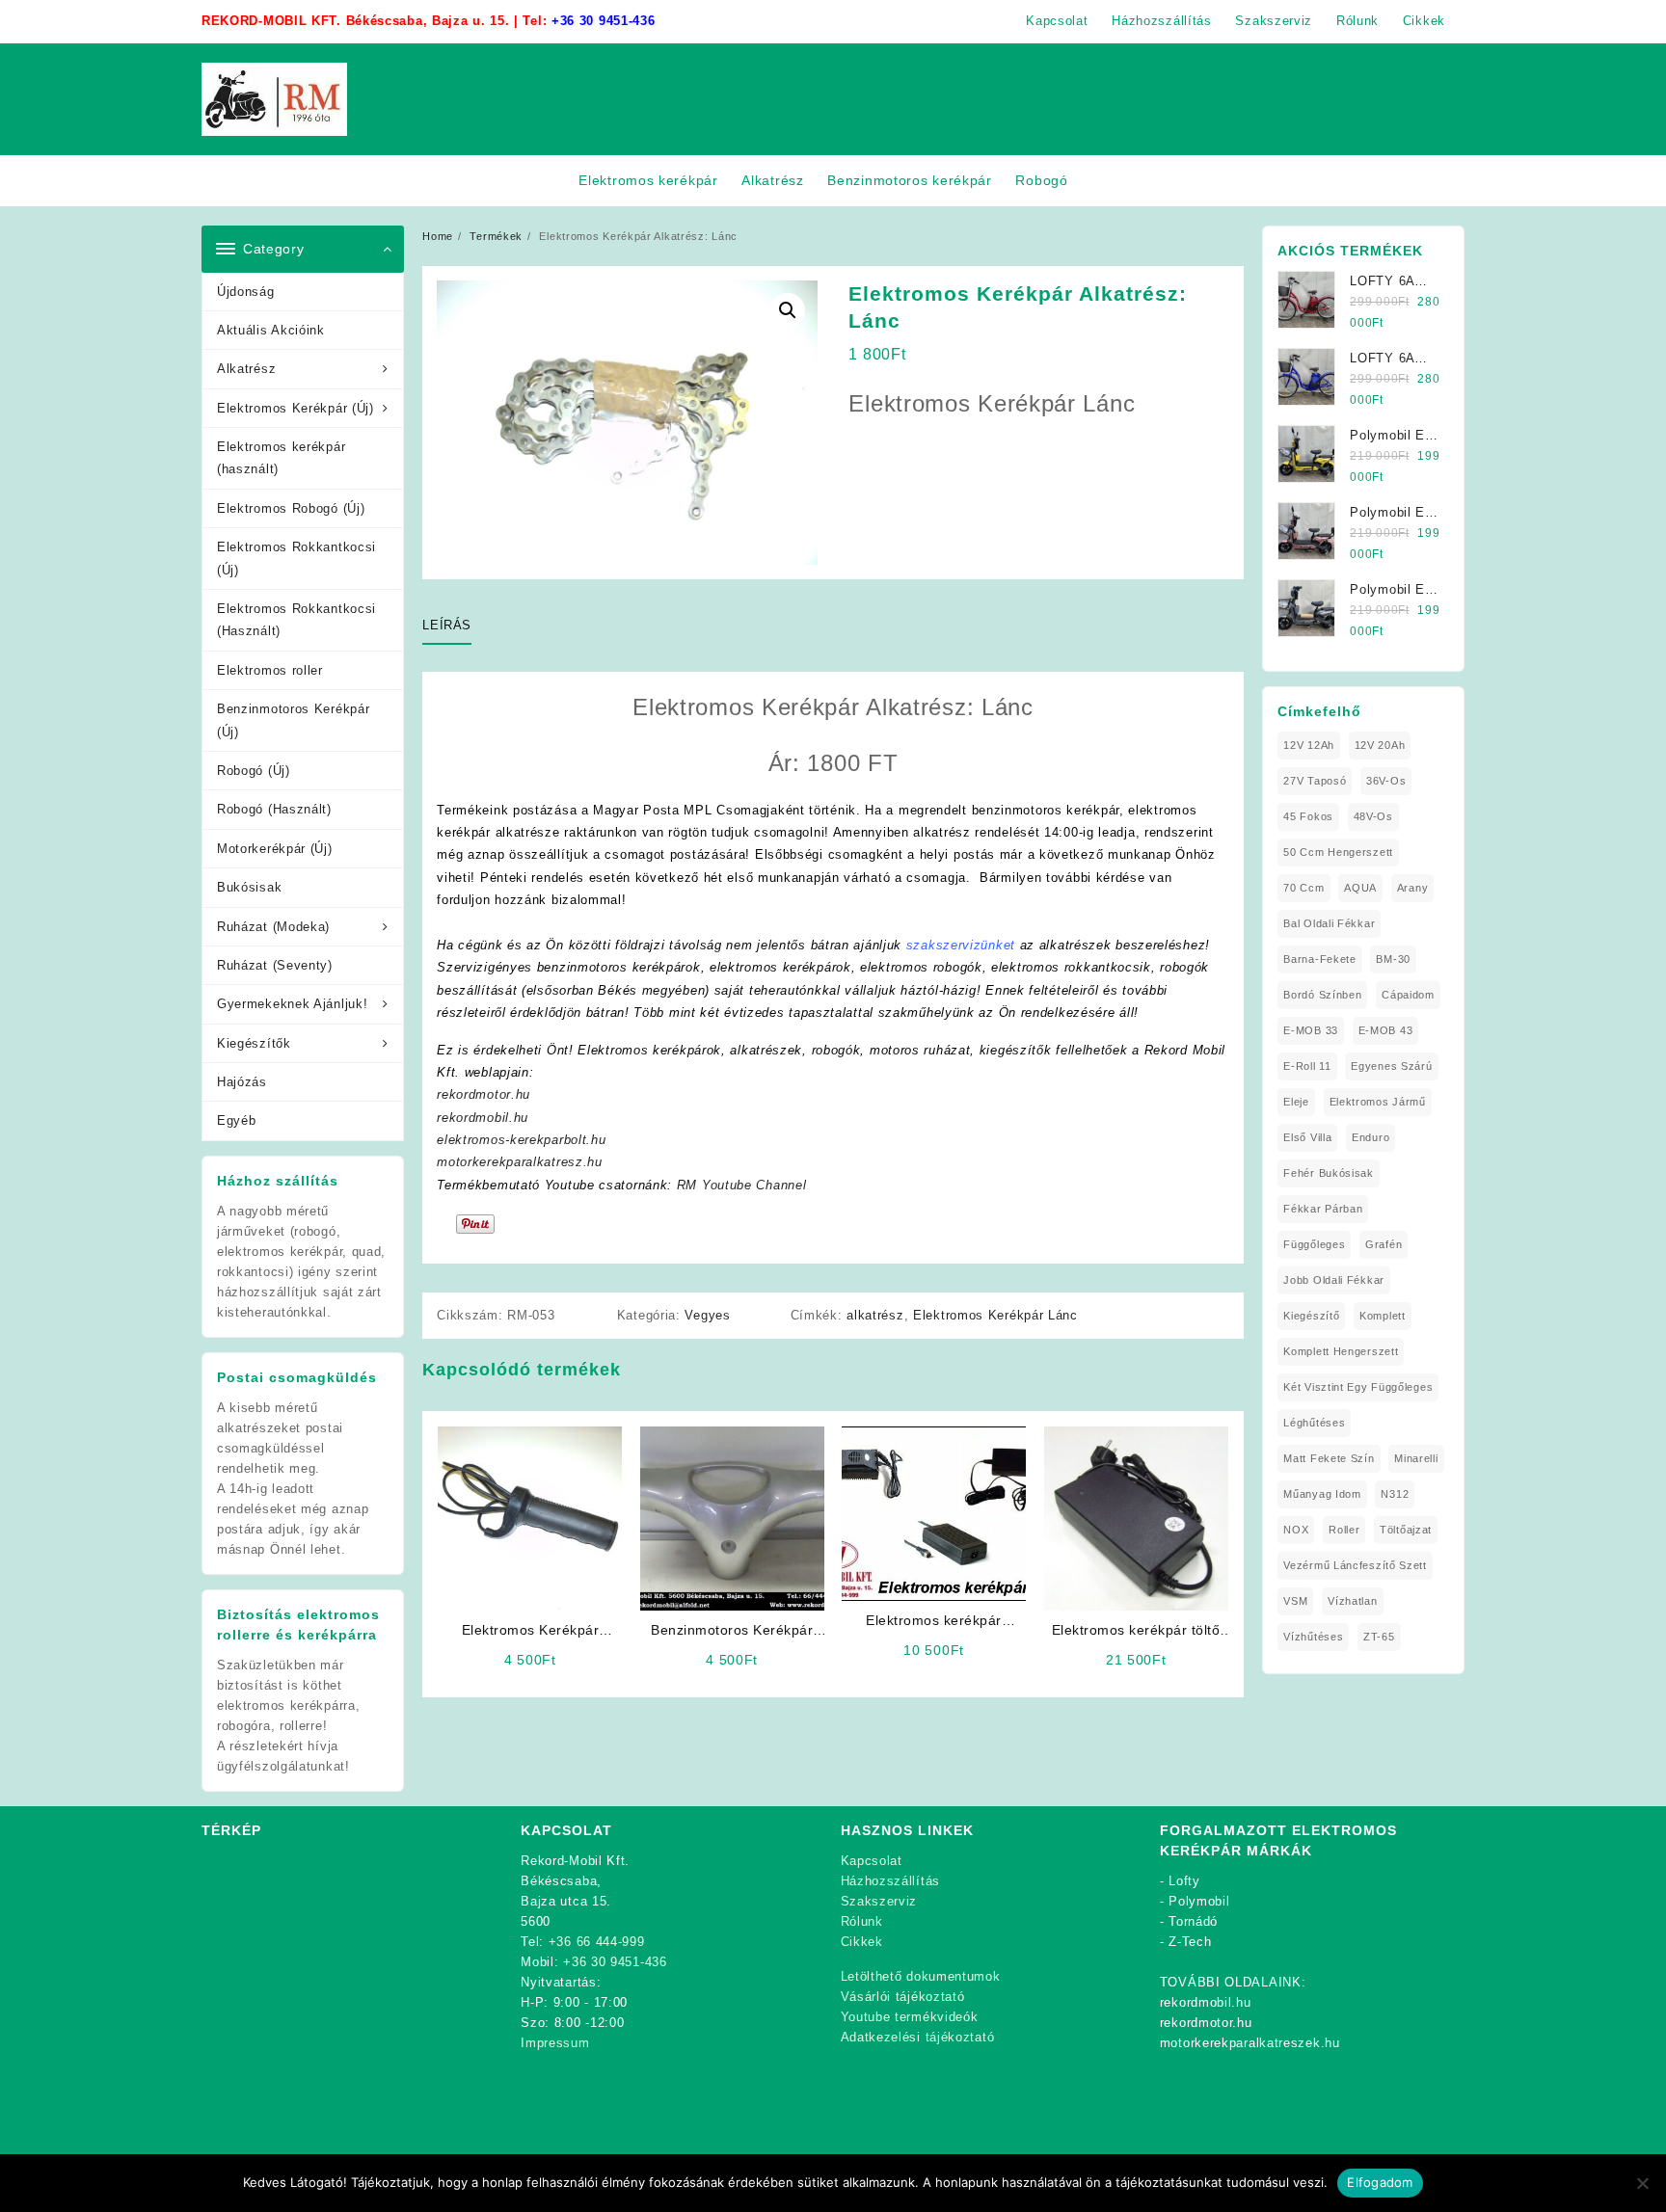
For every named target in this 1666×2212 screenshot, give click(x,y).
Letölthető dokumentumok (921, 1976)
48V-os (1373, 816)
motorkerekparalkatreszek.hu (1250, 2043)
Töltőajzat (1406, 1530)
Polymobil (1199, 1901)
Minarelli (1416, 1458)
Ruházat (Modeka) (273, 927)
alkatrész (875, 1315)
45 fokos (1308, 816)
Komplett (1383, 1316)
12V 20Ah (1380, 745)
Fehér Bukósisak (1329, 1173)
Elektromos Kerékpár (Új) (296, 408)
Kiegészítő (1311, 1316)
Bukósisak (249, 887)
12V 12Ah (1309, 745)
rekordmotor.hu (484, 1094)
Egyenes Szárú (1391, 1066)
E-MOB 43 (1386, 1030)
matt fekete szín (1329, 1458)
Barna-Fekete (1319, 959)
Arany (1413, 888)
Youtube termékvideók (910, 2017)
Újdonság (246, 292)
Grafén (1384, 1244)
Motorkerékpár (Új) (275, 849)
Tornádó (1193, 1921)
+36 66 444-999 (597, 1942)
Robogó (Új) (254, 771)
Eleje (1296, 1102)
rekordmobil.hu (483, 1118)
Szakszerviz (879, 1901)
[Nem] (1642, 2183)
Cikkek (862, 1942)
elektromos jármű (1378, 1102)
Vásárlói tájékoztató (903, 1997)
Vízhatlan (1352, 1601)
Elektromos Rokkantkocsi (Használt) (296, 620)
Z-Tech (1190, 1942)
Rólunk (862, 1921)
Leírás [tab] (447, 625)
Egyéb (237, 1120)
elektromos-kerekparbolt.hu (521, 1140)
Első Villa (1307, 1137)
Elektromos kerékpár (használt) (281, 458)
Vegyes (707, 1315)
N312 (1395, 1494)
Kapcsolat (872, 1861)
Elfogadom (1380, 2182)
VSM (1295, 1601)
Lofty (1184, 1881)
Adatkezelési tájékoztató (918, 2037)
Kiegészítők (254, 1043)
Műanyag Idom (1322, 1494)
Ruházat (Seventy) (275, 965)
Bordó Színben (1322, 995)
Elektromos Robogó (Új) (291, 508)
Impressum (555, 2043)
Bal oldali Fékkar (1329, 923)
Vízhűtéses (1313, 1637)
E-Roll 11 (1307, 1066)
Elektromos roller (270, 670)
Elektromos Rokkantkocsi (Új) (296, 558)
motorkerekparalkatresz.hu (520, 1162)
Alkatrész (246, 369)
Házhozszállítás (891, 1881)
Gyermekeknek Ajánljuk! (292, 1004)
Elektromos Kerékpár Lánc (995, 1315)
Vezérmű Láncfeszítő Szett (1355, 1565)
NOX (1296, 1530)
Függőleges (1314, 1244)
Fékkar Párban (1323, 1209)
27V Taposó (1315, 781)
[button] (788, 310)
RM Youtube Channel (742, 1185)
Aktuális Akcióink (271, 330)
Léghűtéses (1314, 1423)
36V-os (1386, 781)
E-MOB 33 (1311, 1030)
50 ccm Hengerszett (1338, 852)
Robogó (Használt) (274, 809)
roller (1344, 1530)
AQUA (1360, 888)
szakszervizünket (961, 945)
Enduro (1370, 1137)
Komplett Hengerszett (1341, 1351)
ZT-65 (1379, 1637)
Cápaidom (1408, 995)
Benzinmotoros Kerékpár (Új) (293, 720)
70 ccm (1303, 888)
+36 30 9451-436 (604, 21)
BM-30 (1393, 959)
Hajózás (242, 1082)
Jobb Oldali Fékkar (1334, 1280)
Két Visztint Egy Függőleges (1358, 1387)
